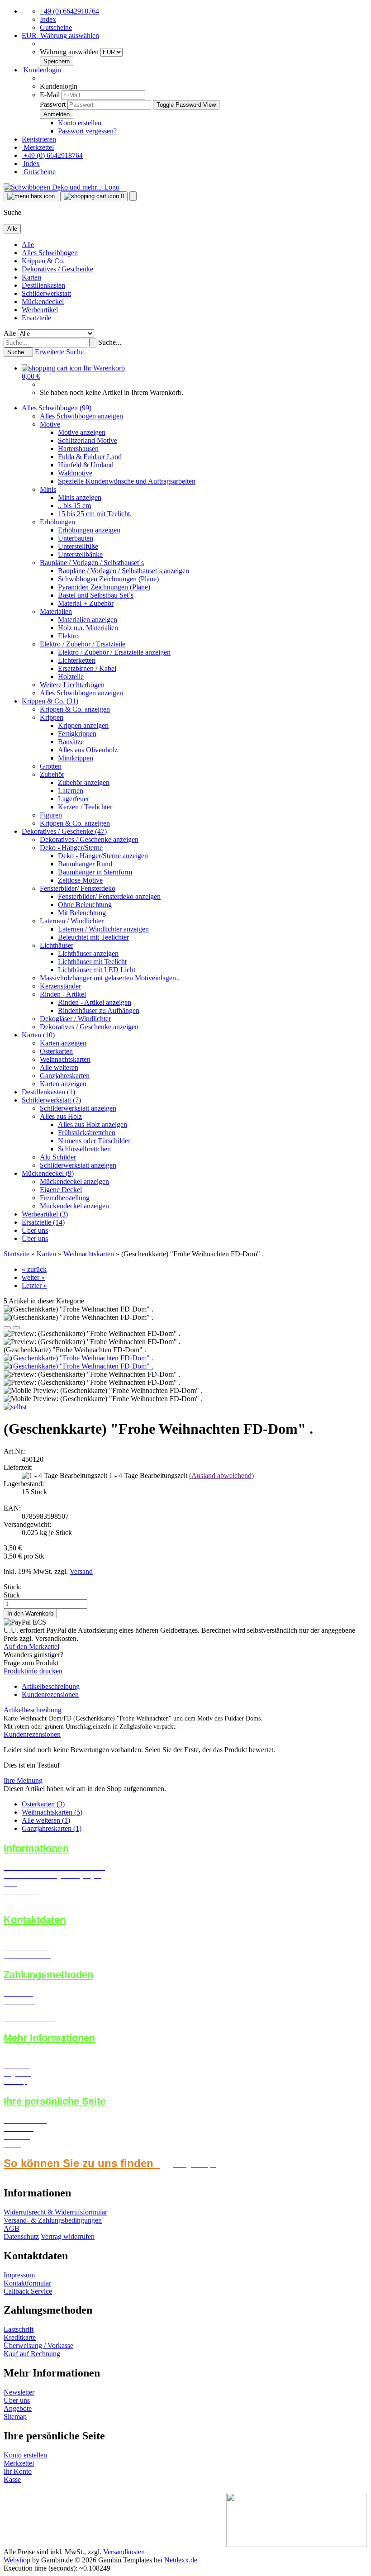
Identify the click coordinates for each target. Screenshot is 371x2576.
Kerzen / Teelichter (85, 807)
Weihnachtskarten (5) (52, 1812)
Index (48, 19)
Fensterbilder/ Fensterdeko (78, 888)
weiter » (33, 1277)
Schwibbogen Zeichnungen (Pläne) (108, 579)
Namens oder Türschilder (94, 1141)
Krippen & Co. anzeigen (75, 709)
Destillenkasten (43, 285)
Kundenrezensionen (50, 1694)
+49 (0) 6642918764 (69, 11)
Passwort (53, 104)
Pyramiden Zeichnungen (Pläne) (104, 587)
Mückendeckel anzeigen (74, 1181)
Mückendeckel (43, 302)
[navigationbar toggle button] (31, 196)
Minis (48, 489)
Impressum (19, 2275)
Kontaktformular (27, 2283)
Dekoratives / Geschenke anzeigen (89, 839)
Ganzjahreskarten (65, 1076)
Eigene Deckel (61, 1190)
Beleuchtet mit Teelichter (93, 937)
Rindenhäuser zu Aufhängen (99, 1010)
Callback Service (28, 2291)
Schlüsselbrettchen (84, 1149)
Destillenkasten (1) (48, 1092)
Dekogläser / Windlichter (75, 1019)
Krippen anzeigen (83, 725)
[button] (60, 36)
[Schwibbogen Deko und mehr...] (62, 187)
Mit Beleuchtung (82, 913)
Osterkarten (56, 1051)
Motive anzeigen (82, 432)
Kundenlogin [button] (41, 70)
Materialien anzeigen (88, 620)
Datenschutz (21, 2236)
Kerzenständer (60, 986)
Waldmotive (75, 473)
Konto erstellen (80, 123)
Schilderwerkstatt (46, 293)
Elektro (68, 636)
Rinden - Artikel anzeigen (95, 1002)
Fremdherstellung (65, 1198)
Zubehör (52, 774)
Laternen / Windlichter (72, 921)
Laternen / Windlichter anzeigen (103, 929)
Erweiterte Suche (59, 352)
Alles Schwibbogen (50, 253)
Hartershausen (78, 449)
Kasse (12, 2479)
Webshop (17, 2560)
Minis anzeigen (80, 497)
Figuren (51, 815)
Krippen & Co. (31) (50, 701)
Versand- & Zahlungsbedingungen (53, 2220)
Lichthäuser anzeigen (88, 953)
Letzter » (34, 1286)
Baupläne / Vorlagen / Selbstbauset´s (92, 563)
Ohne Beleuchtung (85, 905)
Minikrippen (76, 758)
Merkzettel (38, 147)
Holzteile (71, 677)
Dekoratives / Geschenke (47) (64, 831)
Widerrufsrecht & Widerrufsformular (55, 2212)
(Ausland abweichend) (221, 1476)
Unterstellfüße (78, 546)
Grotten (51, 766)
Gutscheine (56, 27)
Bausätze (71, 742)
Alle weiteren (59, 1067)
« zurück (34, 1269)
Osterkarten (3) (43, 1804)
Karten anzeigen (63, 1043)
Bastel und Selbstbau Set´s (96, 595)
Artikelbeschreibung (51, 1686)
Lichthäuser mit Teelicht (92, 962)
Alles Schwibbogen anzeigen (81, 416)
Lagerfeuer (74, 799)
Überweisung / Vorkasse (38, 2345)
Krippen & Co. (43, 261)
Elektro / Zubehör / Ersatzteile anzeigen (114, 652)
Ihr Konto (18, 2471)
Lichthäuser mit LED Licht (97, 970)
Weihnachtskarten (65, 1059)
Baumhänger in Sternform (95, 872)
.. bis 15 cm (74, 506)
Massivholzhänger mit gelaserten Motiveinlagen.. (110, 978)
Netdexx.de (181, 2560)
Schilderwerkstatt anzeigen (78, 1108)
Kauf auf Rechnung (32, 2354)
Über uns (35, 1230)
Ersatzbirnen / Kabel (87, 668)
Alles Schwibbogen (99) (57, 408)
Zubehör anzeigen (84, 782)
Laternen (71, 791)
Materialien (56, 611)
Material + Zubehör (86, 603)
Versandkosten (124, 2552)
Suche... (110, 342)
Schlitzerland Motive (88, 440)
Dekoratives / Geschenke (57, 269)
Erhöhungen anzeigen (89, 530)
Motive (50, 424)
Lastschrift (19, 2329)
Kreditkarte (20, 2337)
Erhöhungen (57, 522)
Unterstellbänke (80, 554)
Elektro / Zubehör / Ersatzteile (83, 644)
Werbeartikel (40, 310)
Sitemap (15, 2417)
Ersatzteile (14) (43, 1222)
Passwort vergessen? (87, 131)
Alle (28, 245)
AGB (12, 2228)
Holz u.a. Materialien (88, 628)
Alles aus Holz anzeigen (93, 1124)
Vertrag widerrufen (68, 2236)
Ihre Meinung (23, 1780)
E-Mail (50, 95)
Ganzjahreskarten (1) (52, 1828)
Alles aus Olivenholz (88, 750)
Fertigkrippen (77, 734)
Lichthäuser (57, 945)
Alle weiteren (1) (46, 1820)
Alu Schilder (58, 1157)
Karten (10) (38, 1035)
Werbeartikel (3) (45, 1214)
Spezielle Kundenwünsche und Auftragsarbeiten (127, 481)
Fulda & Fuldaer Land (90, 457)
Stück (12, 1595)
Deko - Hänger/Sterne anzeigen (103, 856)
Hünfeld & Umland (86, 465)
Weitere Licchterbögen (72, 685)
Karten (31, 277)
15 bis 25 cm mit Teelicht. (95, 514)
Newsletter (19, 2392)
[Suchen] (93, 343)
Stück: (13, 1587)
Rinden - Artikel (63, 994)
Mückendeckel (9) (48, 1173)
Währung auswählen (70, 52)
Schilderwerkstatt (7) (51, 1100)
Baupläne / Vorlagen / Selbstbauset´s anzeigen (124, 571)
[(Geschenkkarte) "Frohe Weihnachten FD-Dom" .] (78, 1358)
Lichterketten (77, 660)
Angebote (18, 2408)
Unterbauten (76, 538)
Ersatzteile (36, 318)
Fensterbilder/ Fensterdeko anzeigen (109, 896)
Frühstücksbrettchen (87, 1133)
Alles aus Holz (61, 1116)
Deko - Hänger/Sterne (71, 848)
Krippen (52, 717)
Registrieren (39, 139)
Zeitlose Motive (80, 880)
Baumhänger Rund (85, 864)
